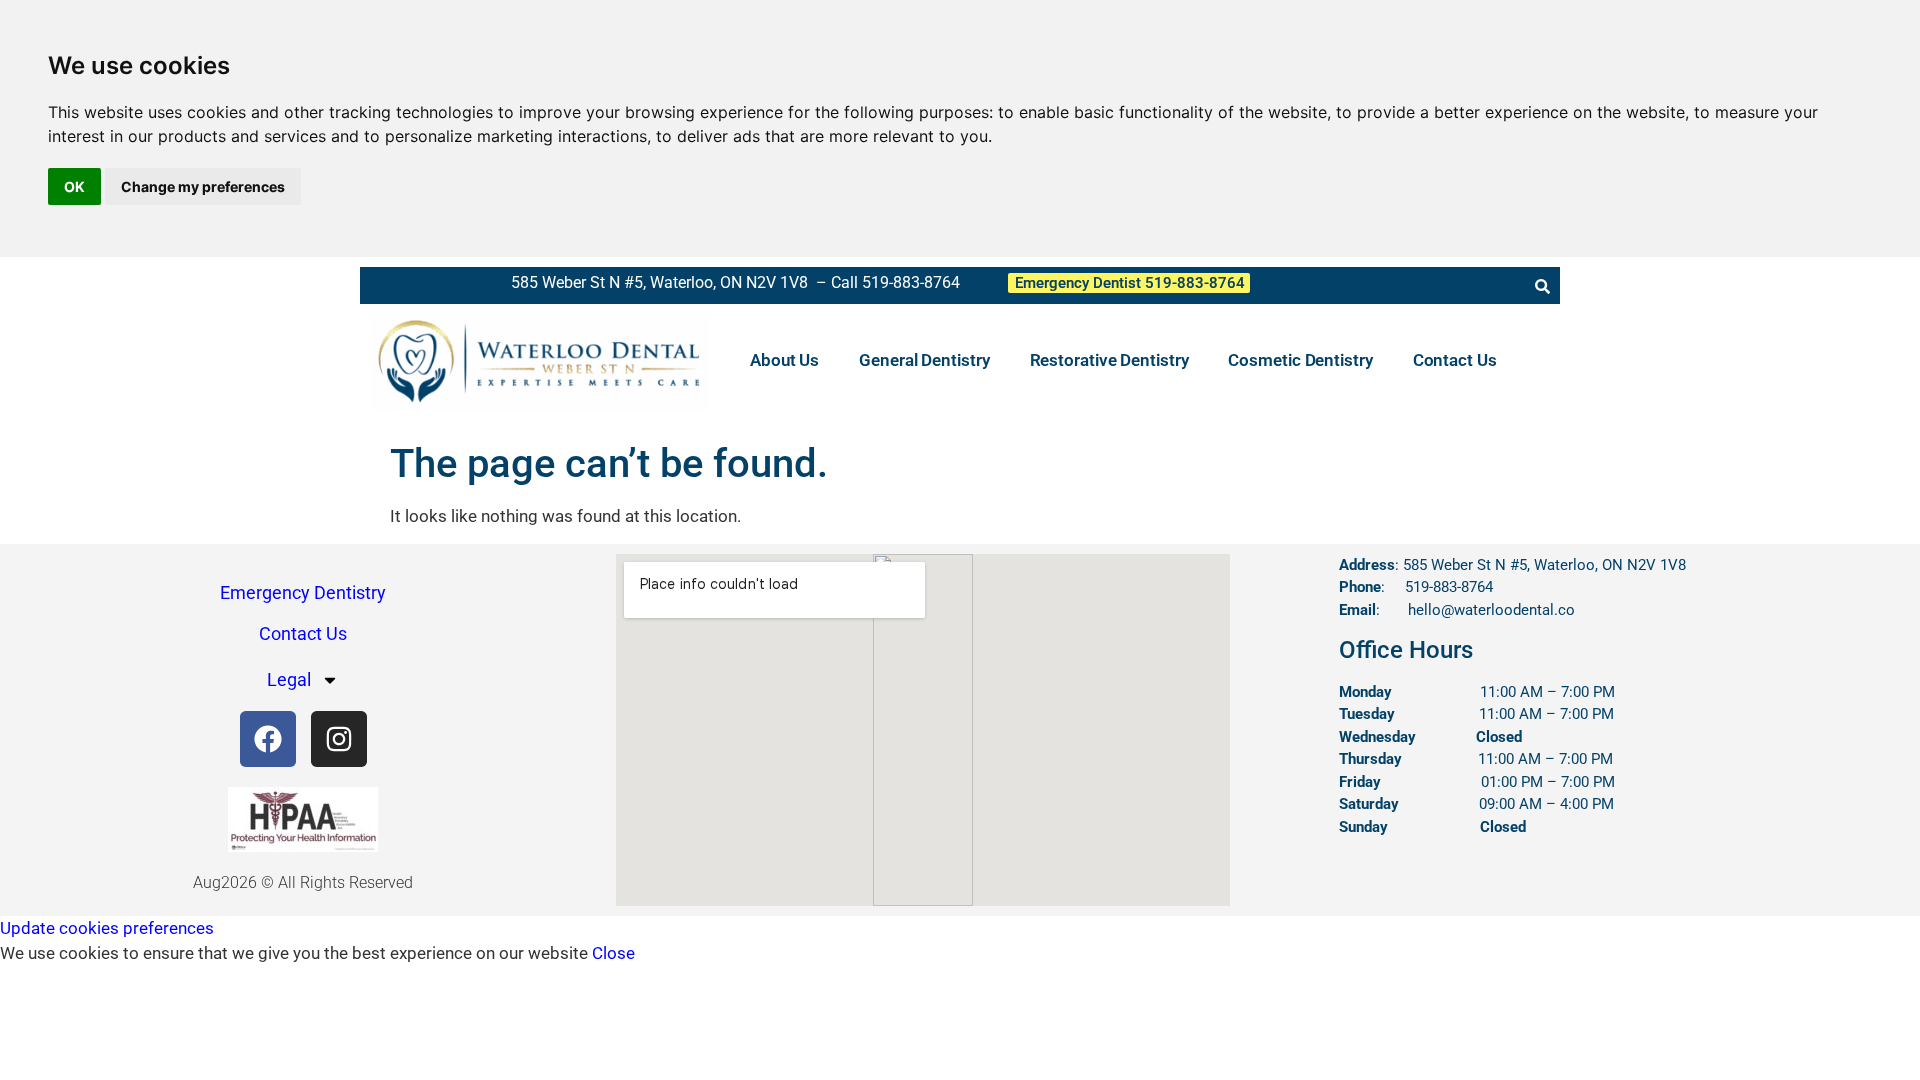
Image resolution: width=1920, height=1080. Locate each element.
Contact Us (1455, 360)
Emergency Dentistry (303, 592)
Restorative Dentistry (1109, 360)
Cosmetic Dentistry (1300, 360)
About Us (784, 360)
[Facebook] (268, 739)
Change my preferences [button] (203, 186)
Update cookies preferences (107, 928)
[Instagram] (339, 739)
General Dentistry (924, 360)
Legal (289, 679)
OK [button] (74, 186)
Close (613, 953)
